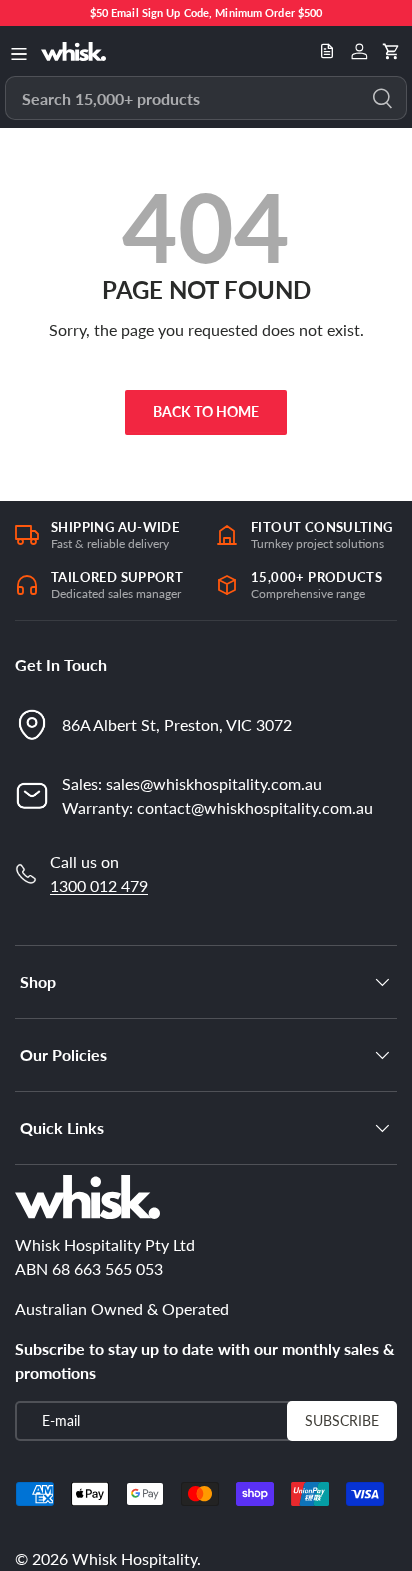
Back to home (206, 411)
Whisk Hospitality (134, 1558)
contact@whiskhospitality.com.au (255, 807)
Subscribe (342, 1420)
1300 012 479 (99, 885)
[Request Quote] (327, 51)
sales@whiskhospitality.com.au (214, 783)
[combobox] (206, 98)
